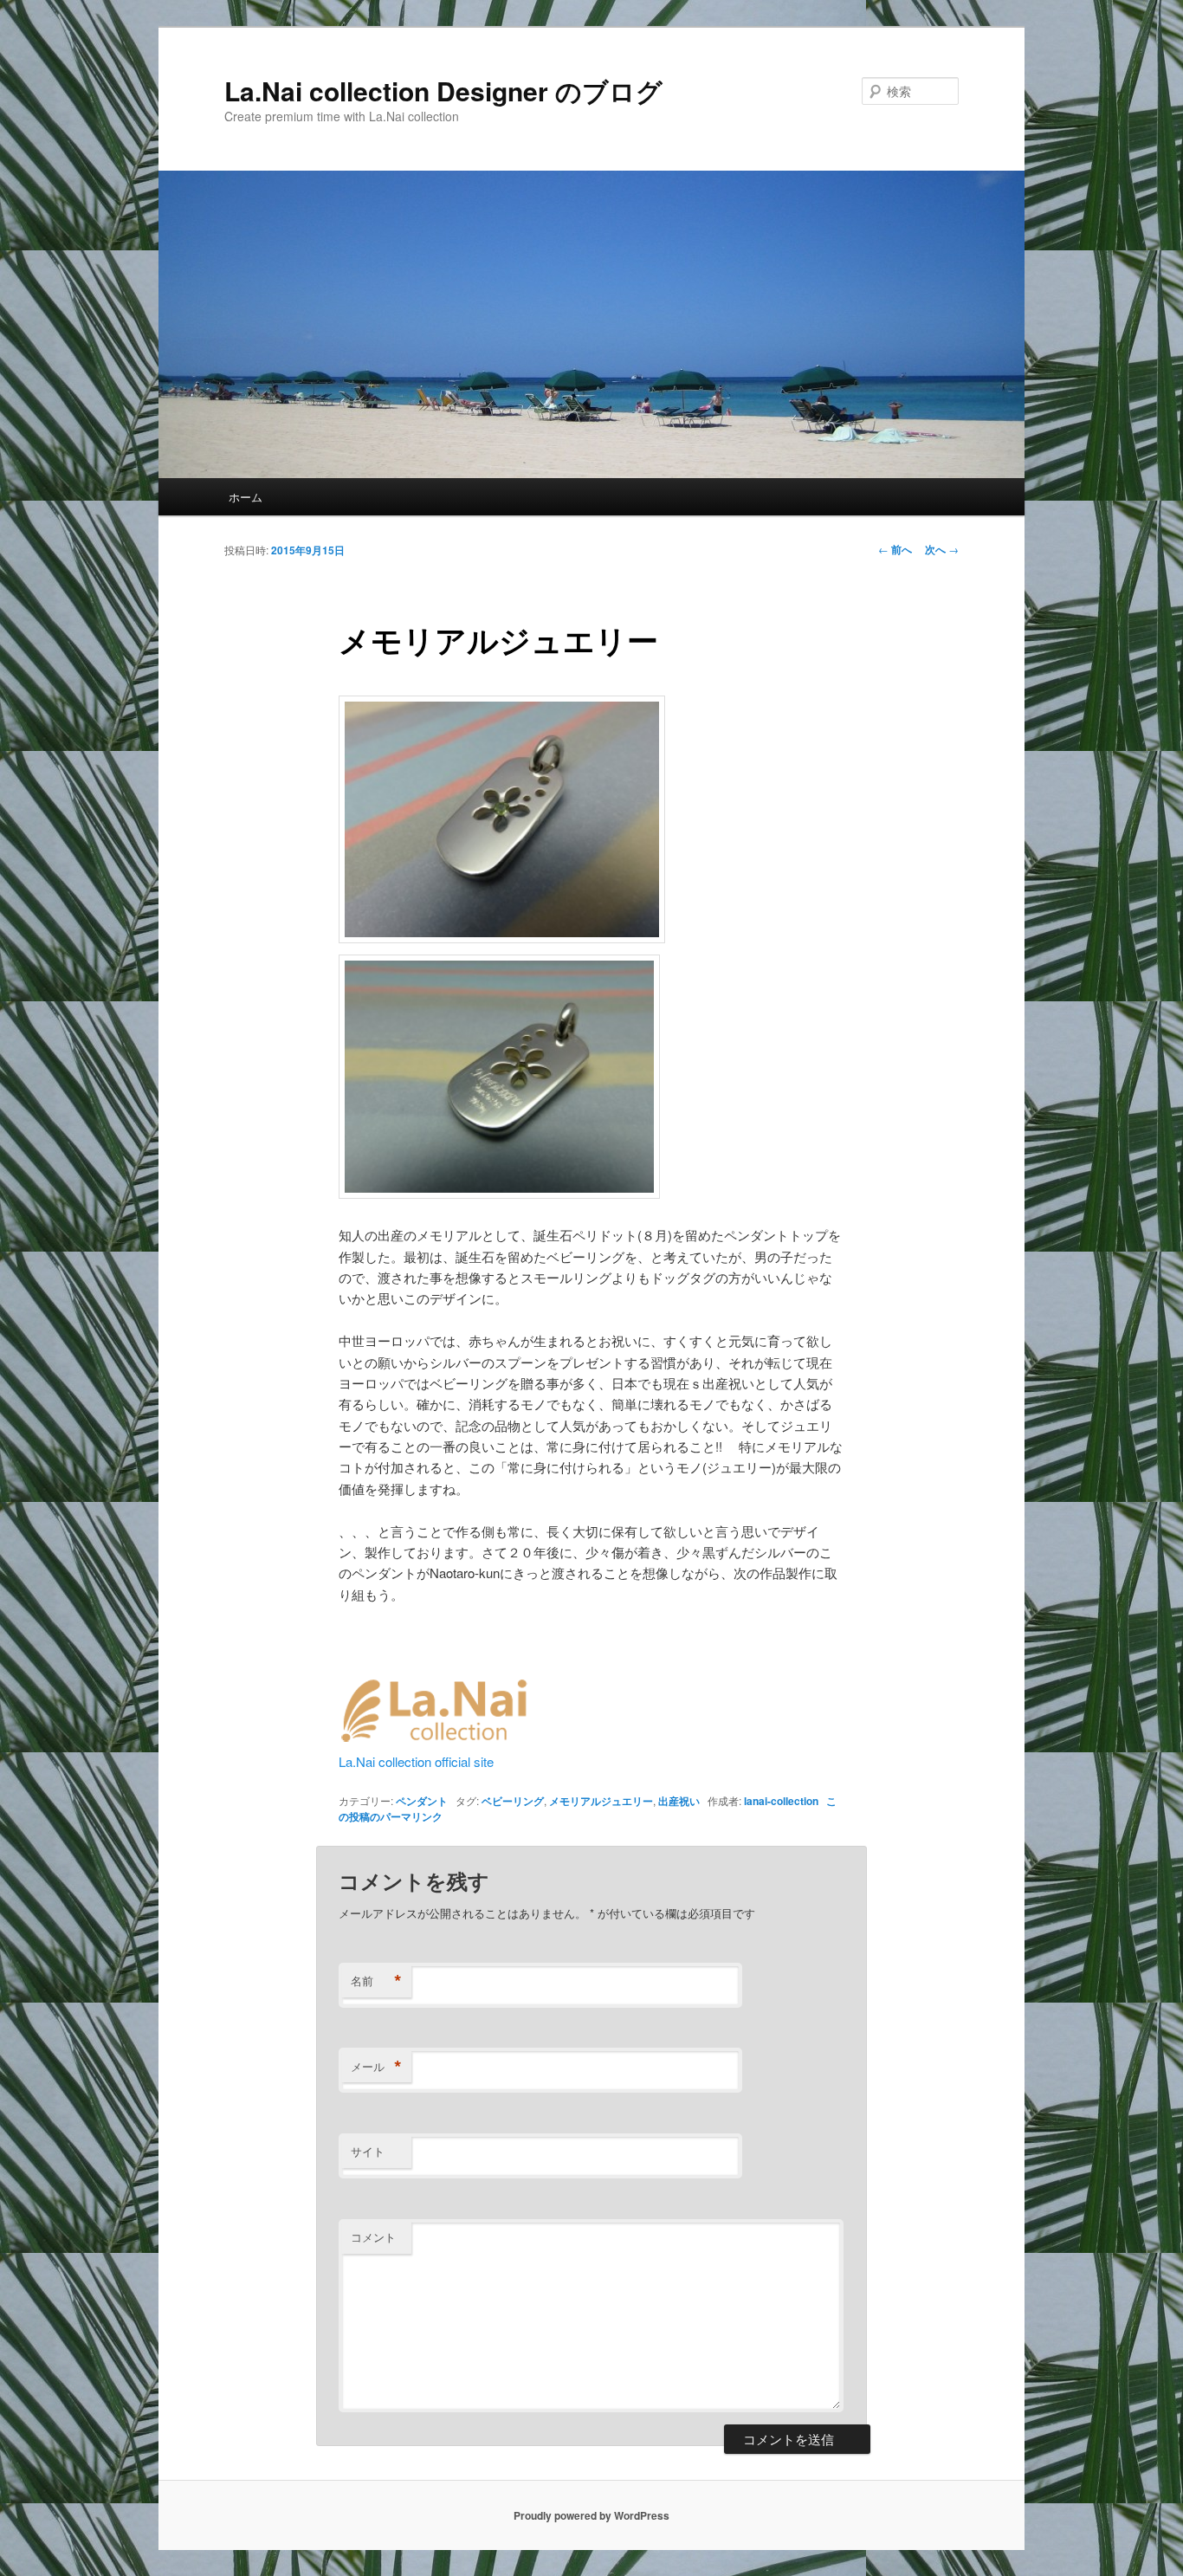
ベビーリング (513, 1801)
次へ (942, 549)
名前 (376, 1981)
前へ (895, 549)
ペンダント (422, 1801)
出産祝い (679, 1801)
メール (376, 2067)
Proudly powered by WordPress (591, 2515)
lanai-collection (781, 1801)
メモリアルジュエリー (601, 1801)
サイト (368, 2151)
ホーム (246, 497)
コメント (373, 2237)
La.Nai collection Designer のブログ (443, 91)
